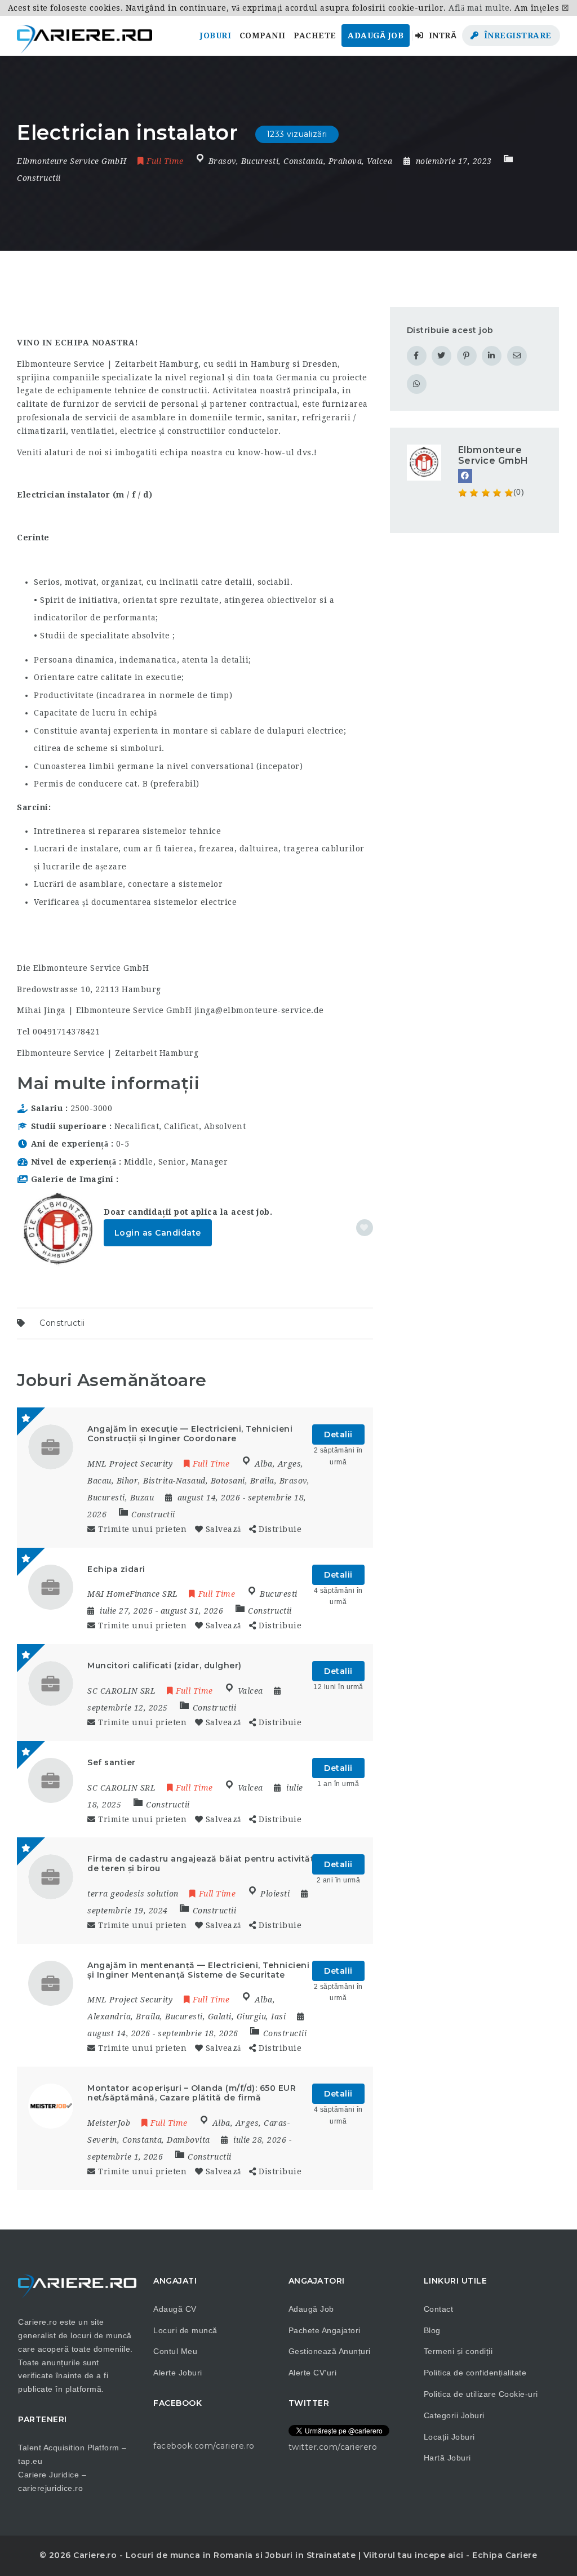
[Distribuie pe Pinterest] (467, 356)
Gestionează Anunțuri (330, 2351)
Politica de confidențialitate (475, 2373)
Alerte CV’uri (313, 2373)
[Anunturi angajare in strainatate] (85, 35)
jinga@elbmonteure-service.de (259, 1010)
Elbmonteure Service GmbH (493, 455)
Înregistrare (516, 35)
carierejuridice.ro (50, 2488)
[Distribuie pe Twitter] (441, 356)
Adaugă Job (376, 35)
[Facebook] (465, 476)
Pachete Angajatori (325, 2330)
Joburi (216, 35)
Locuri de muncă (185, 2330)
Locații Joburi (449, 2437)
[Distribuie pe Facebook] (417, 356)
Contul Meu (175, 2351)
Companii (263, 35)
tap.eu (30, 2461)
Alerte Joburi (178, 2373)
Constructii (39, 178)
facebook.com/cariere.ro (204, 2446)
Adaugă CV (175, 2309)
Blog (432, 2330)
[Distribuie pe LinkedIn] (492, 356)
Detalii (338, 1434)
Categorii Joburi (454, 2415)
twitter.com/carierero (333, 2447)
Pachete (315, 35)
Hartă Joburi (447, 2458)
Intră (441, 35)
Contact (439, 2309)
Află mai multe (479, 8)
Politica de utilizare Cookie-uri (481, 2394)
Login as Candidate (158, 1233)
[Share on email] (517, 356)
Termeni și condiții (458, 2351)
